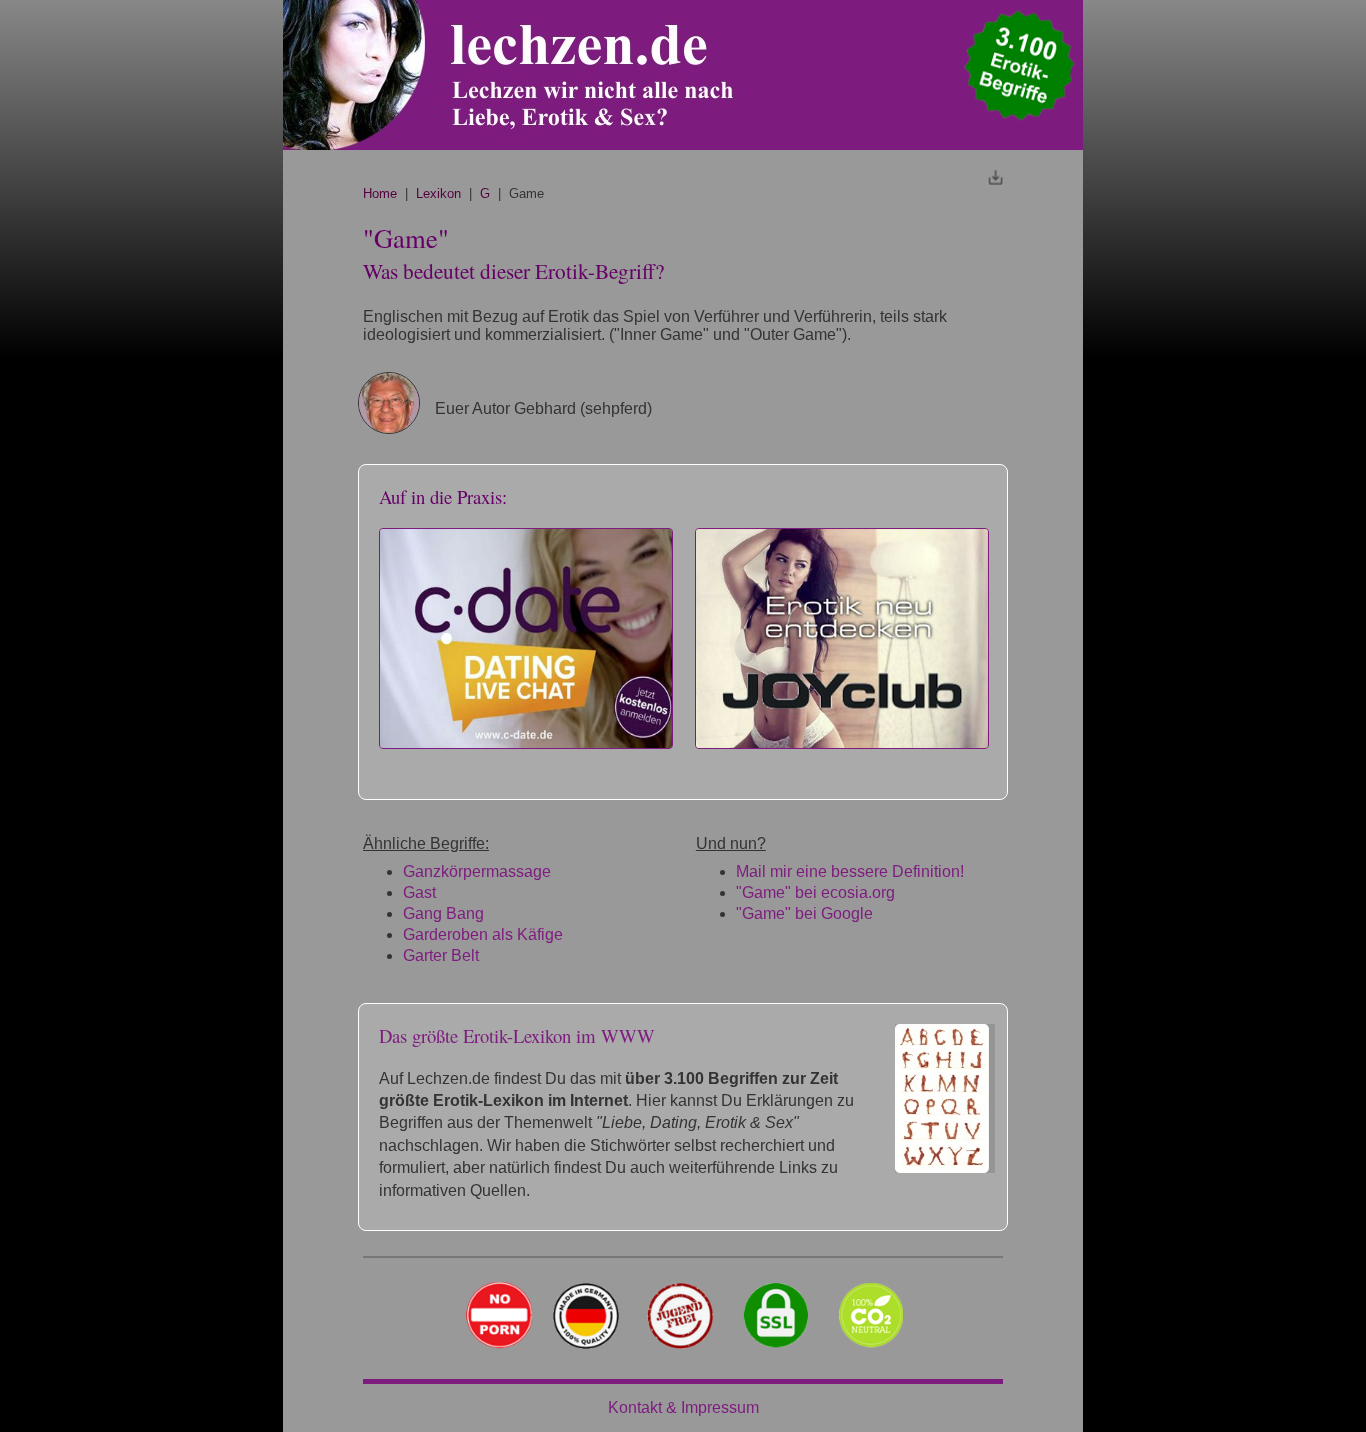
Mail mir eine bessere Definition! (850, 871)
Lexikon (438, 193)
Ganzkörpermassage (477, 871)
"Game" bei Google (804, 913)
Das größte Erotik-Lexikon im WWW (517, 1035)
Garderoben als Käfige (483, 934)
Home (380, 193)
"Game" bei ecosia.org (815, 892)
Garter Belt (441, 955)
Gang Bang (443, 913)
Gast (419, 892)
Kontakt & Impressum (683, 1407)
